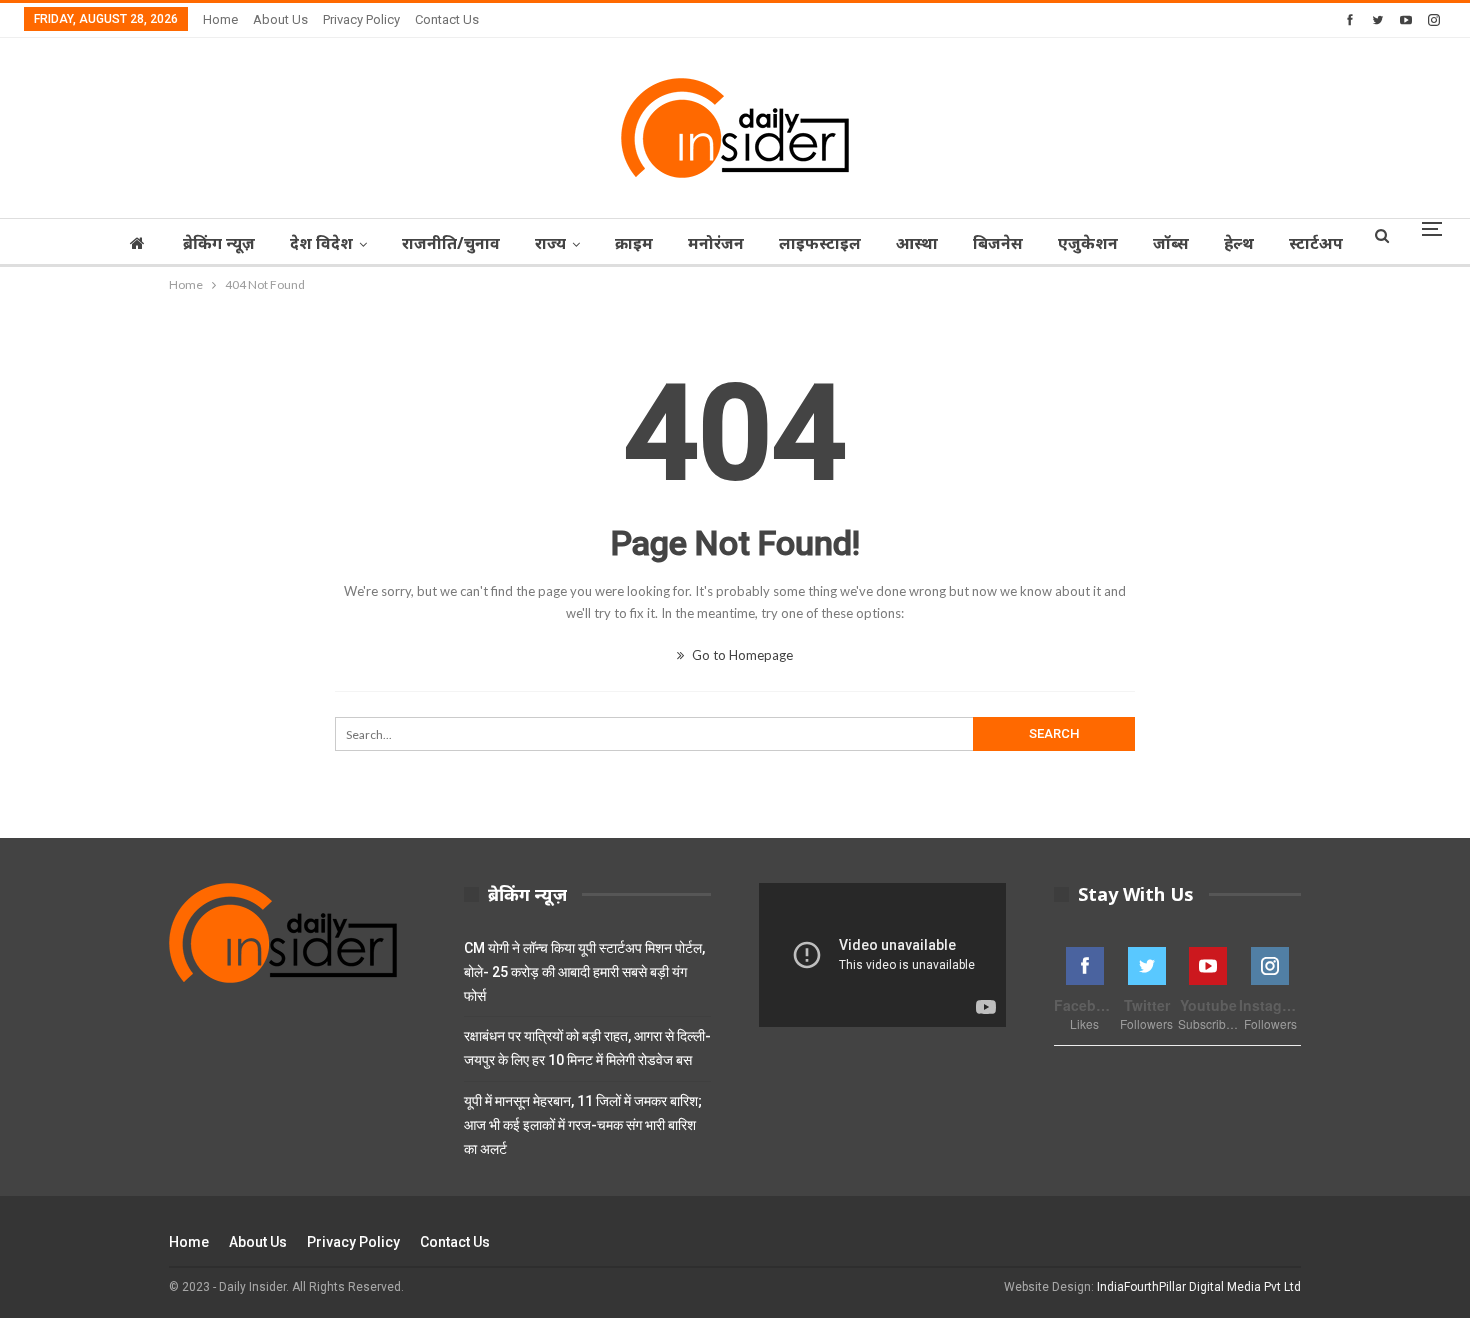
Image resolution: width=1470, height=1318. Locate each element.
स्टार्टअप (1316, 243)
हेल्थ (1239, 243)
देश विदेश (321, 243)
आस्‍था (917, 243)
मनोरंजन (716, 243)
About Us (280, 19)
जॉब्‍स (1171, 243)
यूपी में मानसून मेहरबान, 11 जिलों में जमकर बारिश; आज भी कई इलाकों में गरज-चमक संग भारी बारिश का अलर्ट (583, 1125)
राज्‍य (550, 243)
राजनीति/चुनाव (451, 243)
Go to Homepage (741, 655)
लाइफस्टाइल (820, 243)
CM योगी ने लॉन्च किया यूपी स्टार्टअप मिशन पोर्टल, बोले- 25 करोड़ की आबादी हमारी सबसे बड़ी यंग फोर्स (584, 972)
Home (220, 19)
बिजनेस (998, 243)
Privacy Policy (361, 19)
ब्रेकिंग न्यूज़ (219, 243)
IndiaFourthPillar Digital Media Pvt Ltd (1199, 1287)
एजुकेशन (1088, 243)
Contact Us (447, 19)
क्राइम (634, 243)
